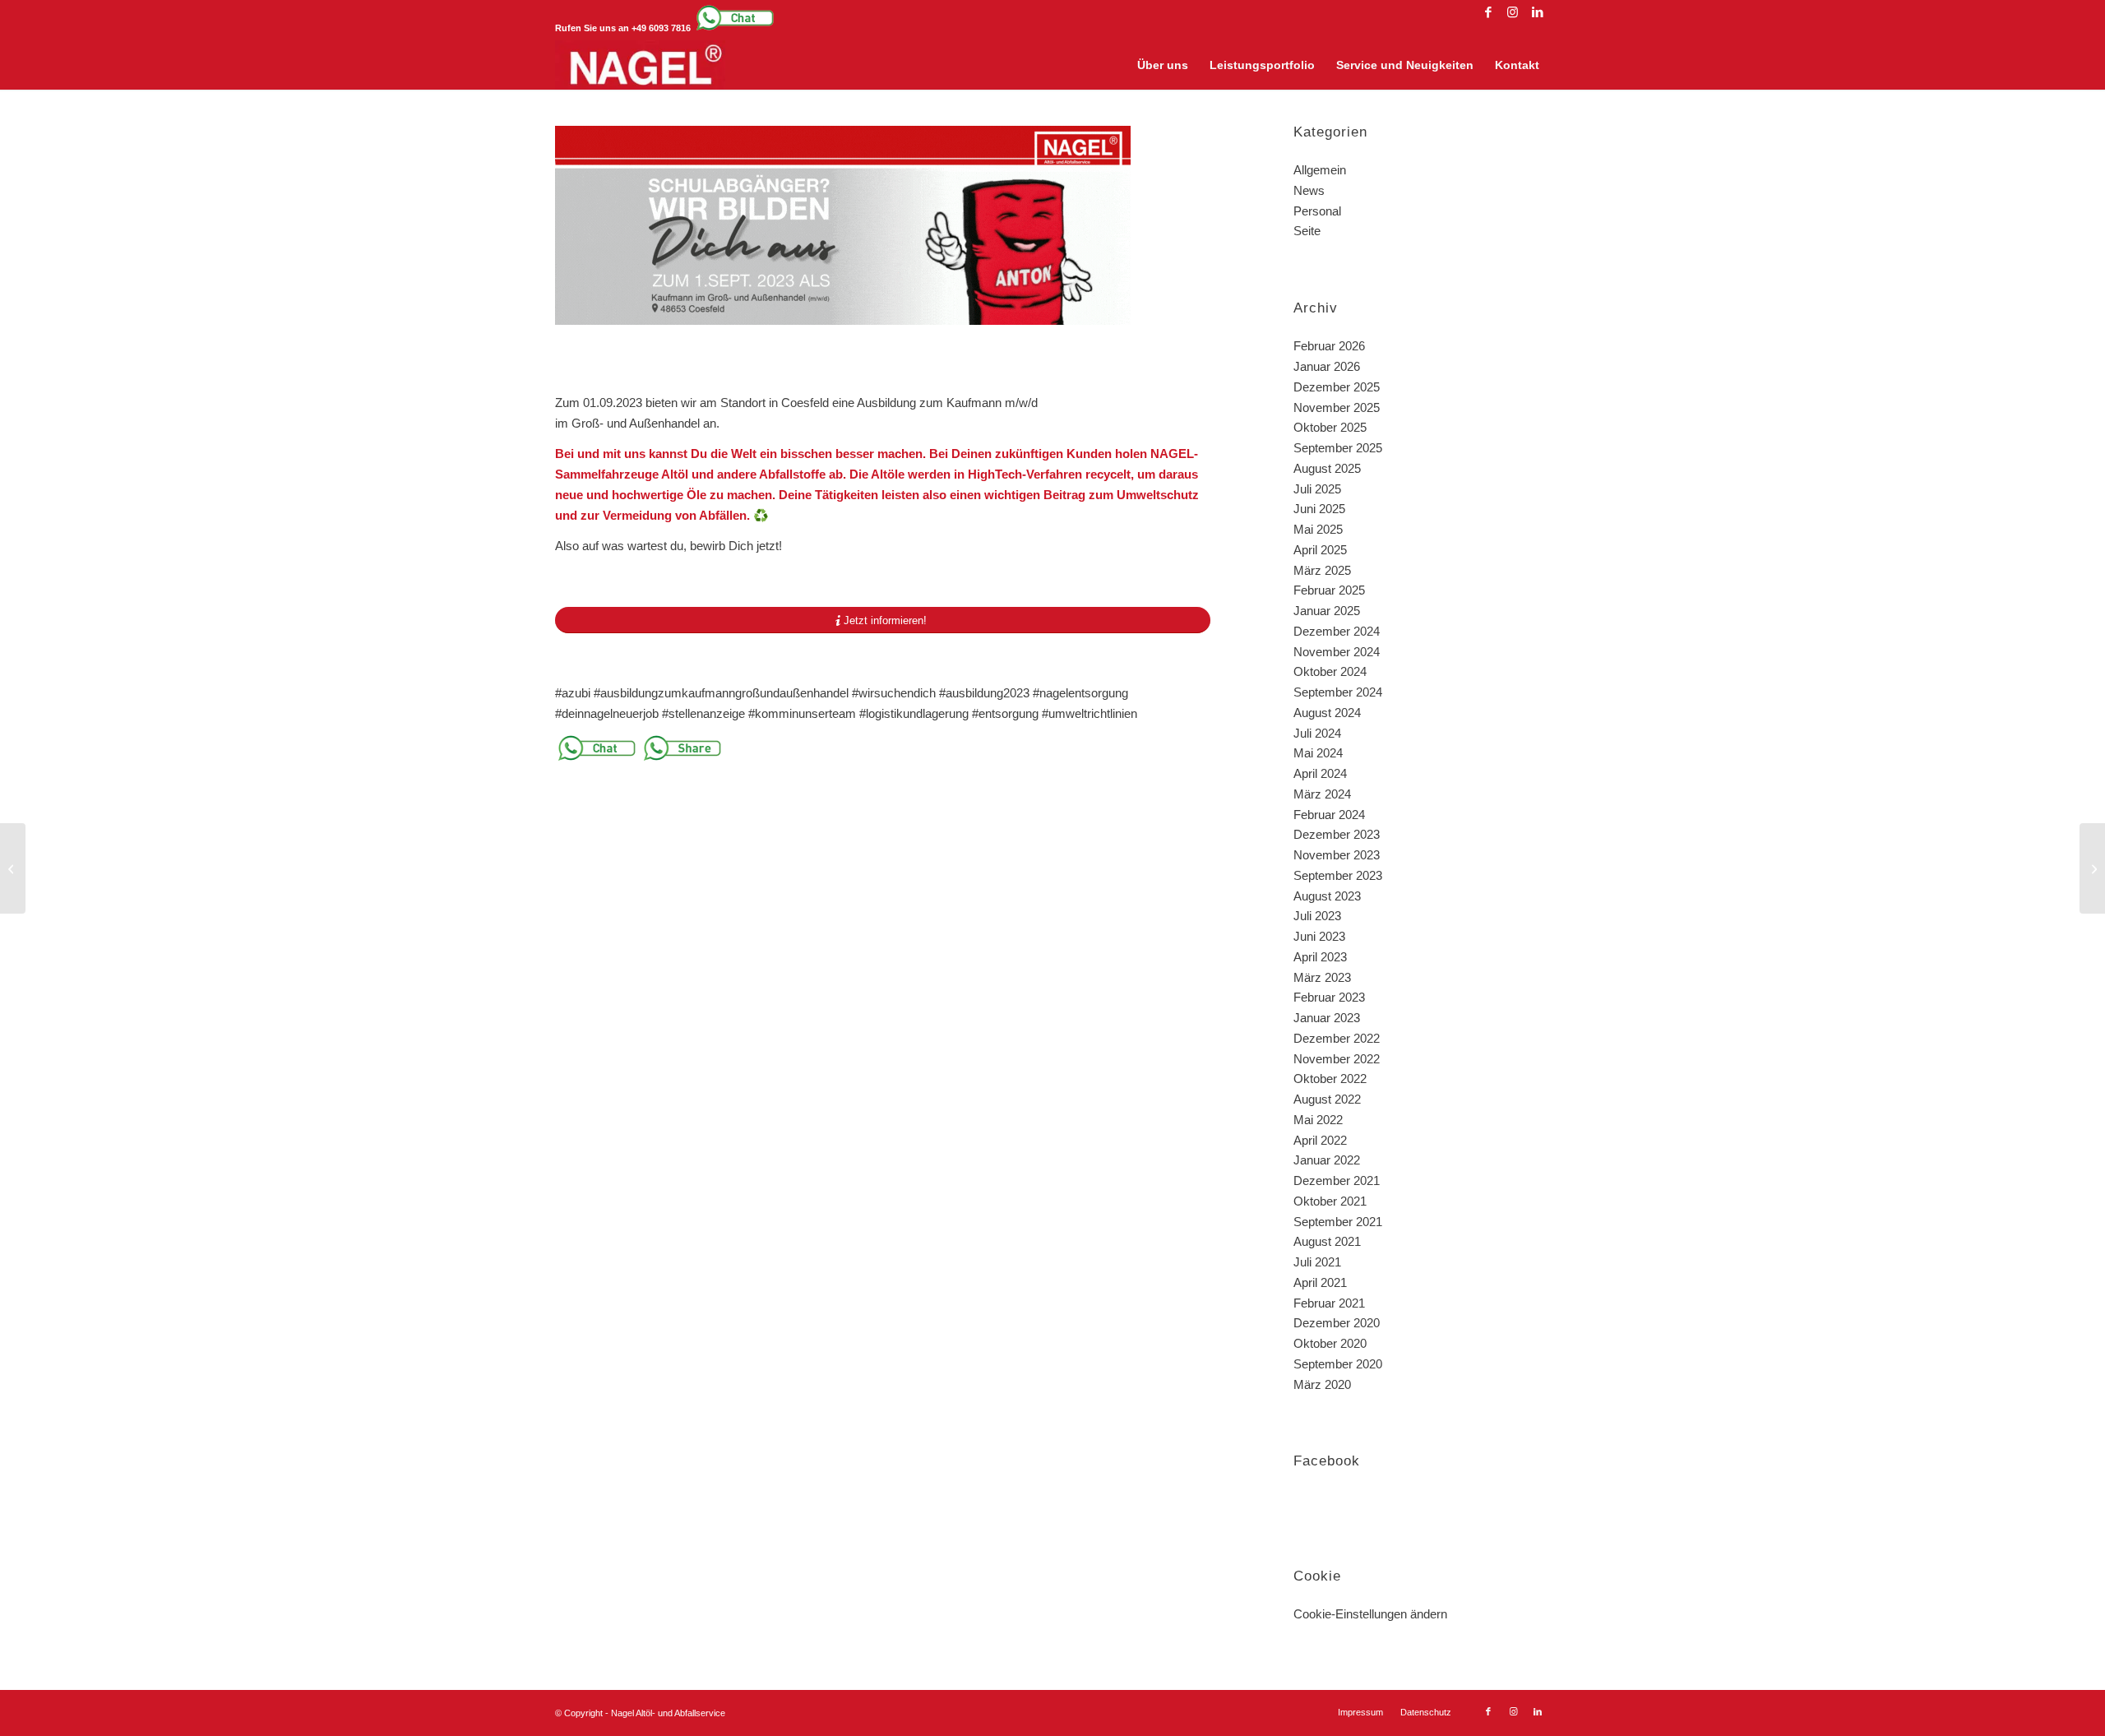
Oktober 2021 (1330, 1201)
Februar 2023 (1329, 997)
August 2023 (1327, 896)
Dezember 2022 (1337, 1038)
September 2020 (1338, 1364)
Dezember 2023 (1337, 834)
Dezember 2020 (1337, 1323)
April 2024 (1320, 773)
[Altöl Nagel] (640, 65)
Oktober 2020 (1330, 1343)
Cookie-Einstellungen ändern (1370, 1614)
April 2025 (1320, 550)
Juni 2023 (1319, 936)
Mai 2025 (1318, 529)
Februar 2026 (1329, 346)
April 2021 (1320, 1282)
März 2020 (1322, 1384)
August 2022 (1327, 1099)
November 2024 (1337, 652)
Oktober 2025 (1330, 427)
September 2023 (1338, 875)
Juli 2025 (1317, 489)
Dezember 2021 (1337, 1180)
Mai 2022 (1318, 1120)
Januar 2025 (1327, 611)
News (1309, 190)
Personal (1317, 211)
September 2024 (1338, 692)
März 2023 (1322, 977)
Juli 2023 (1317, 916)
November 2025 (1337, 407)
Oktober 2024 (1330, 671)
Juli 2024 (1317, 733)
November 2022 (1337, 1059)
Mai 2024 (1318, 753)
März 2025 (1322, 570)
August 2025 (1327, 468)
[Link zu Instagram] (1513, 12)
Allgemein (1320, 170)
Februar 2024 (1329, 815)
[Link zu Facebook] (1488, 12)
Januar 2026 (1327, 366)
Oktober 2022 (1330, 1079)
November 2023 (1337, 855)
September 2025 (1338, 448)
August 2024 (1327, 713)
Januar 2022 (1327, 1160)
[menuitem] (1163, 65)
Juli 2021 (1317, 1262)
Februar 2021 (1329, 1303)
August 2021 (1327, 1241)
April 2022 (1320, 1140)
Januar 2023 (1327, 1018)
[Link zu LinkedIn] (1538, 12)
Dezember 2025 (1337, 387)
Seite (1307, 231)
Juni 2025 (1319, 509)
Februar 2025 (1329, 590)
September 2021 (1338, 1222)
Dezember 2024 (1337, 631)
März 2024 (1322, 794)
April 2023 (1320, 957)
